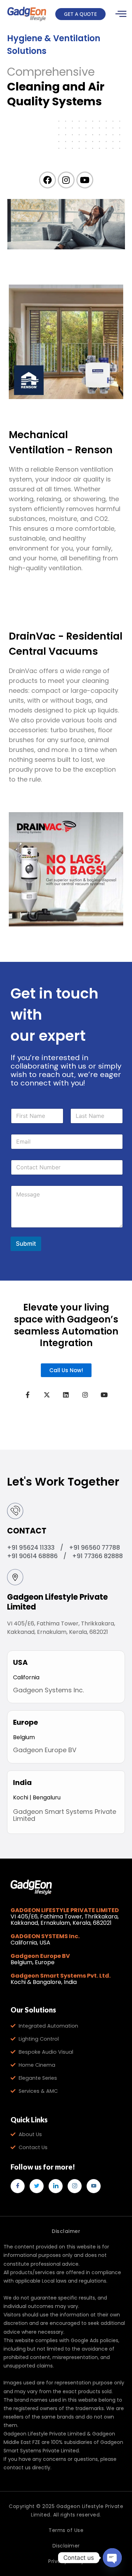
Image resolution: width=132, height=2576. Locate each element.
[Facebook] (18, 2186)
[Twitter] (37, 2186)
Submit (26, 1244)
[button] (80, 14)
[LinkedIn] (56, 2186)
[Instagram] (75, 2186)
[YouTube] (94, 2186)
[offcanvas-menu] (121, 14)
